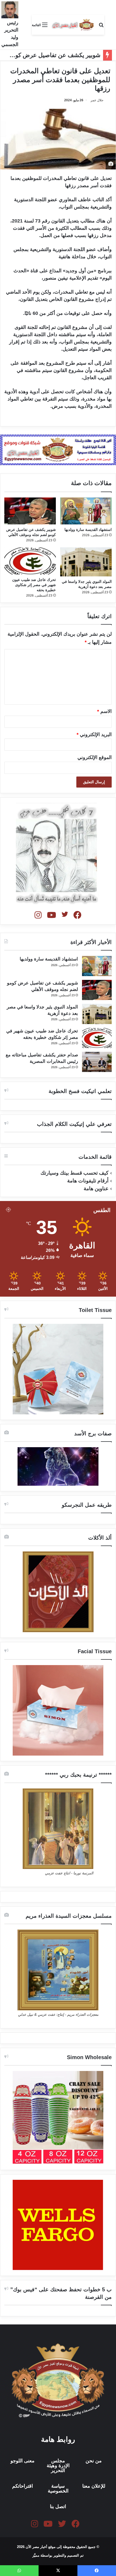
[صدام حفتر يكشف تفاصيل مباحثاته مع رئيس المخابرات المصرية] (97, 1062)
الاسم (104, 711)
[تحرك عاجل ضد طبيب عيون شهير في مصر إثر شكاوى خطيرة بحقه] (30, 561)
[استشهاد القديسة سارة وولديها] (86, 511)
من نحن (94, 2461)
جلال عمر (97, 100)
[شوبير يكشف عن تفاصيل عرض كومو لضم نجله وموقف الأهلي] (30, 511)
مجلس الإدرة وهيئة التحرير (58, 2466)
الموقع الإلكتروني (95, 757)
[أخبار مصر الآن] (73, 25)
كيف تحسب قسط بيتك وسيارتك (74, 1173)
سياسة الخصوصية (58, 2488)
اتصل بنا (58, 2507)
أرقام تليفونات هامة (88, 1181)
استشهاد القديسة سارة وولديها (88, 530)
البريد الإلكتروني (94, 734)
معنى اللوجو (23, 2461)
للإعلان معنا (94, 2486)
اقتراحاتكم (23, 2486)
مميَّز (36, 2555)
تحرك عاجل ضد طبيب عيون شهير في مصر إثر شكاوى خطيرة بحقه (34, 585)
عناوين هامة (96, 1188)
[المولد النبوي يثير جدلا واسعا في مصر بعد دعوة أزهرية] (86, 562)
